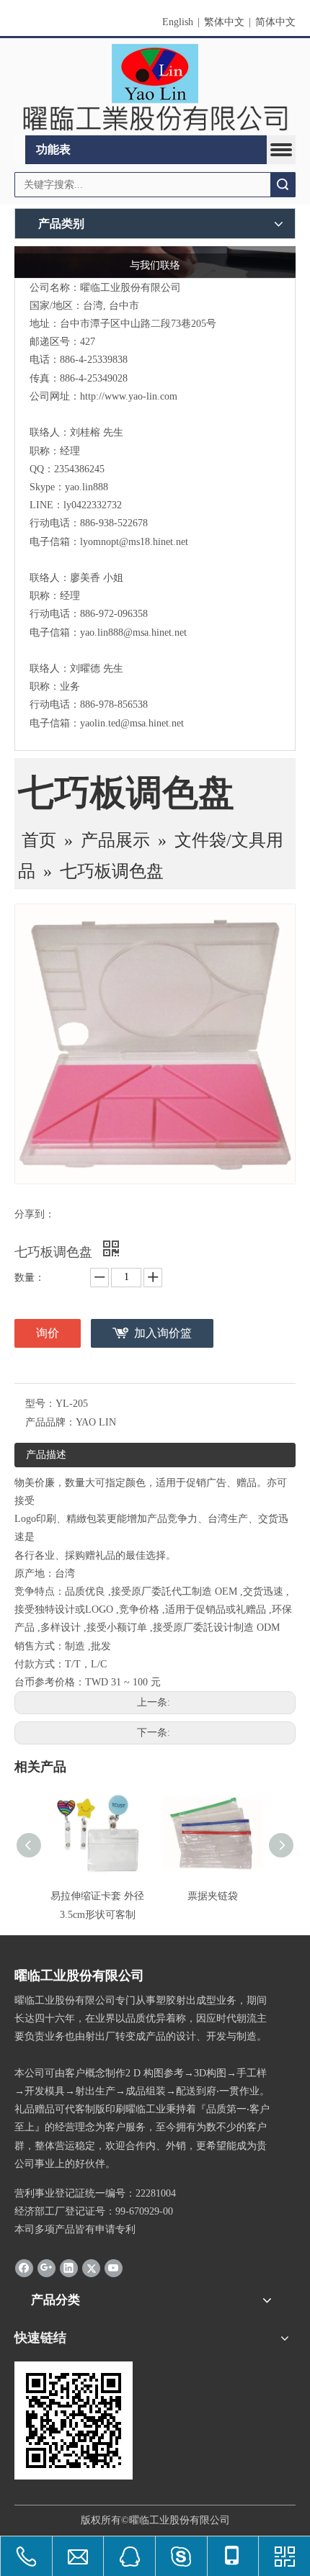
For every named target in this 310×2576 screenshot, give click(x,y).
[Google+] (46, 2268)
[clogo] (155, 87)
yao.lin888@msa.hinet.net (133, 632)
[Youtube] (114, 2268)
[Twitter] (91, 2268)
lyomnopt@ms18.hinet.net (134, 542)
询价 (48, 1333)
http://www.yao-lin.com (129, 396)
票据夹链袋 (213, 1896)
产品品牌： (50, 1422)
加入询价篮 (163, 1333)
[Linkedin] (69, 2268)
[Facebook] (24, 2268)
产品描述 (46, 1455)
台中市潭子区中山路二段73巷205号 (138, 324)
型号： (40, 1404)
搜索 (283, 185)
